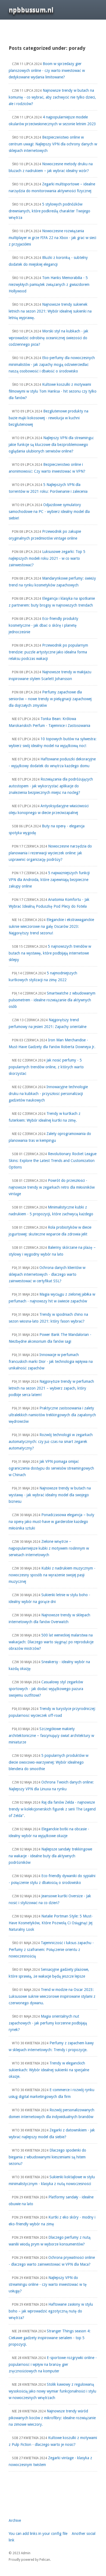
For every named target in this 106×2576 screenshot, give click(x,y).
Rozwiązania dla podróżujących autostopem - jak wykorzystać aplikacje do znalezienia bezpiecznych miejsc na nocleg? (51, 786)
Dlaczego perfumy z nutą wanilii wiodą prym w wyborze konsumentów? (50, 2241)
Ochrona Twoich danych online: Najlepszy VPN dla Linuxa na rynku (51, 1786)
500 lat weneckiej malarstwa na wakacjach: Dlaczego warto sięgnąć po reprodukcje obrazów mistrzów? (51, 1642)
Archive (15, 2520)
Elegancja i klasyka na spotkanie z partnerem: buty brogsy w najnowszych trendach (52, 602)
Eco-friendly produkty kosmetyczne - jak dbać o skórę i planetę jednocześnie (43, 625)
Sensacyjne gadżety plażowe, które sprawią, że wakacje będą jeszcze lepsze (49, 1973)
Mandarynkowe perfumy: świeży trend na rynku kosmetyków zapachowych (52, 582)
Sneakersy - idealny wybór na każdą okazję (49, 1665)
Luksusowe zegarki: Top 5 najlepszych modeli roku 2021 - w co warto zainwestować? (47, 558)
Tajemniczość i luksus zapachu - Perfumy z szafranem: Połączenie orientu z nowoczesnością (51, 1949)
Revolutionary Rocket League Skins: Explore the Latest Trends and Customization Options (53, 1160)
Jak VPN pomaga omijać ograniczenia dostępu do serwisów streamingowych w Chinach (51, 1468)
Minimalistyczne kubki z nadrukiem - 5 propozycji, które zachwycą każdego (51, 1211)
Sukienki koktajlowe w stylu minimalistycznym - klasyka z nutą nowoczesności (52, 2180)
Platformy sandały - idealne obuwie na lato (51, 2200)
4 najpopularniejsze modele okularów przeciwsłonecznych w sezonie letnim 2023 (52, 120)
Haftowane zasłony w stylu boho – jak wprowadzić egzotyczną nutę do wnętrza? (51, 2311)
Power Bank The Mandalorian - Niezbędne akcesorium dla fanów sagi (50, 1338)
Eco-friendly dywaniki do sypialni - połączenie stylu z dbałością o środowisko (52, 1879)
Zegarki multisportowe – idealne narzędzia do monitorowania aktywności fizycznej (52, 187)
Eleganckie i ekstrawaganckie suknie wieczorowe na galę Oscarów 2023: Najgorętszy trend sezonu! (51, 926)
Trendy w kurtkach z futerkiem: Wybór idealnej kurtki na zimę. (45, 1117)
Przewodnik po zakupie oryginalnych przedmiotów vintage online (45, 535)
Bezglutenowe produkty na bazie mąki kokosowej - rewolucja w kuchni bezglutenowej (49, 418)
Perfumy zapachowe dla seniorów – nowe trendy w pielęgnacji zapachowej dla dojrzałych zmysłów (50, 699)
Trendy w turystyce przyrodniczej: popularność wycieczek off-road (52, 1712)
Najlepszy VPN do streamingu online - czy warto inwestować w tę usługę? (48, 2284)
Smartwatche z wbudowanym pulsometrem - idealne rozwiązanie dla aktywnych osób (52, 1000)
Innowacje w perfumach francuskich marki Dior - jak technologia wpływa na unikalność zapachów (51, 1361)
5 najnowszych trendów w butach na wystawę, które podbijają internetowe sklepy (50, 953)
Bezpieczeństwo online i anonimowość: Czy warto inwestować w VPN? (47, 468)
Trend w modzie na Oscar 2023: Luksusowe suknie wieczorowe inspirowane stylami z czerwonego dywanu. (52, 1996)
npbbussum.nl (31, 10)
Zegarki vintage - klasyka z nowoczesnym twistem (50, 2461)
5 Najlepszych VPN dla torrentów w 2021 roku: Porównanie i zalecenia (48, 488)
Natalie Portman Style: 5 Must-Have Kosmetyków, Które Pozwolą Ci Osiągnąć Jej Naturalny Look (51, 1923)
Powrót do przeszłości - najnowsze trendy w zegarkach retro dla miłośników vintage (52, 1187)
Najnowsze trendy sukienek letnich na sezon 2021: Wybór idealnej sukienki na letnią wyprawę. (50, 311)
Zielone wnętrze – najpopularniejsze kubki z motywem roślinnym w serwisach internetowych (49, 1548)
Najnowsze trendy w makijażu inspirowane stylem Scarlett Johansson (50, 675)
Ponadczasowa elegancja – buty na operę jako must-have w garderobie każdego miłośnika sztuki (52, 1521)
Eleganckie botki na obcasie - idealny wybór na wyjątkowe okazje (49, 1832)
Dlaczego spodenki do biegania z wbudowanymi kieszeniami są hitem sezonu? (47, 2157)
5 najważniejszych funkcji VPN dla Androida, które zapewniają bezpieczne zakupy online (49, 879)
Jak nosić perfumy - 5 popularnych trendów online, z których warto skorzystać (46, 1067)
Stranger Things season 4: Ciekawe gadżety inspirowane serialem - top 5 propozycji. (50, 2338)
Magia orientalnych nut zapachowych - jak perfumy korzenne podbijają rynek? (48, 2023)
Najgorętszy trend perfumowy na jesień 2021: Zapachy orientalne (48, 1023)
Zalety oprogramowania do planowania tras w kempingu (50, 1137)
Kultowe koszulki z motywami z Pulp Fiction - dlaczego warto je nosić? (53, 2441)
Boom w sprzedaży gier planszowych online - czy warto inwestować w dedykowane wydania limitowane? (47, 70)
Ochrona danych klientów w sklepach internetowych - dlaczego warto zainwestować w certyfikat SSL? (47, 1274)
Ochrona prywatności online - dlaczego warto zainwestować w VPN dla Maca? (52, 2261)
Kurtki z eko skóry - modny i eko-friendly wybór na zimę (52, 2221)
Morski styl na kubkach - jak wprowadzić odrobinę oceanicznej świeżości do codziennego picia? (49, 338)
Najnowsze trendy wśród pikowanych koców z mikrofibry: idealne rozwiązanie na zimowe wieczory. (52, 2418)
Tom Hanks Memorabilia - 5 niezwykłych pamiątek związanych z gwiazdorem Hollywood (49, 284)
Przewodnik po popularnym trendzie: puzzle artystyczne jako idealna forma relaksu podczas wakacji (48, 652)
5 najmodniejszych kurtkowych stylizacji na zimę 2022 (43, 976)
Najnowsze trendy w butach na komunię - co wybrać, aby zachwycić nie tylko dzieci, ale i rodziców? (52, 97)
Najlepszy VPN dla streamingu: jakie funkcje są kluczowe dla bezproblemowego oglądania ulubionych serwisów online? (51, 444)
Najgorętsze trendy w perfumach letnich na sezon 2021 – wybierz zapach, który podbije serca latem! (51, 1388)
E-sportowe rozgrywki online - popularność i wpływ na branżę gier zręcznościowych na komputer (53, 2364)
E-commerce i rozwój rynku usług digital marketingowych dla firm (52, 2093)
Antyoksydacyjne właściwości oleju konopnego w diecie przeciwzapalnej (49, 809)
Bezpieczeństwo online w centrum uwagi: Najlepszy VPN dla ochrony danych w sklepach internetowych (53, 144)
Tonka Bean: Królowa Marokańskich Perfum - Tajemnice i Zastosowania (49, 722)
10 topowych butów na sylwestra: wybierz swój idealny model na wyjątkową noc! (53, 742)
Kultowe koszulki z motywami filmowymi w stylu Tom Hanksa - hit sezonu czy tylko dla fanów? (53, 391)
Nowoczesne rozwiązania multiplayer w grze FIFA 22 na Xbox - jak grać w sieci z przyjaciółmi (52, 238)
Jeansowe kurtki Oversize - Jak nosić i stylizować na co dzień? (50, 1899)
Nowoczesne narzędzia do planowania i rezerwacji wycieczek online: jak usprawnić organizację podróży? (50, 853)
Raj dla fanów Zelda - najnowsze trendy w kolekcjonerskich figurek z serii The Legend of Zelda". (52, 1809)
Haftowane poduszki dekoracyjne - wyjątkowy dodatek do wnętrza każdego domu (52, 762)
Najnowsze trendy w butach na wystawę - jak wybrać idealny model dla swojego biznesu (50, 1495)
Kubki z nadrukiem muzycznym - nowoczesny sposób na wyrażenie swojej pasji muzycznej (52, 1575)
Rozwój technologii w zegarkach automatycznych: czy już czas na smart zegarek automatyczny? (51, 1441)
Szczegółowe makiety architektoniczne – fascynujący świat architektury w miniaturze (51, 1735)
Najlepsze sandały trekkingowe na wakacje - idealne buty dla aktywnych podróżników (50, 1856)
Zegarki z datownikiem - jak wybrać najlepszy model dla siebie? (52, 2133)
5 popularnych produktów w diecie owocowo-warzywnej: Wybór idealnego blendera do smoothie (49, 1762)
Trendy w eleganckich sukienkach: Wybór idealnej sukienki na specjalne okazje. (49, 2070)
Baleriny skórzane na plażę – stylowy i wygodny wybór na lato (52, 1251)
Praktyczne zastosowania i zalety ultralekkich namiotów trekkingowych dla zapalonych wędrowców (52, 1415)
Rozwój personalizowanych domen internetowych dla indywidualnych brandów (52, 2113)
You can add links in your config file (38, 2534)
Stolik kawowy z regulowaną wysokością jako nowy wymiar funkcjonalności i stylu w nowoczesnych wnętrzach (52, 2391)
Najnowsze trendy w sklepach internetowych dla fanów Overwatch (49, 1618)
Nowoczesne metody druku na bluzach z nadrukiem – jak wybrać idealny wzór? (51, 167)
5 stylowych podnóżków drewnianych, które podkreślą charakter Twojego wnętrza (49, 211)
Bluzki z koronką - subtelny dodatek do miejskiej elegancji (48, 261)
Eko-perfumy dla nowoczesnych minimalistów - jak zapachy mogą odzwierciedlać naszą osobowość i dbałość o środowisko (52, 364)
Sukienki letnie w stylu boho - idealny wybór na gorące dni (49, 1598)
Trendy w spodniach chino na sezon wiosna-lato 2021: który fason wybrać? (48, 1318)
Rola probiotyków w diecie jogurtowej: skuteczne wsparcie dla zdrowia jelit (50, 1231)
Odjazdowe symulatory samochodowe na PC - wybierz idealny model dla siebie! (49, 511)
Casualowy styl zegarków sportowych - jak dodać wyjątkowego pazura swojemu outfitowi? (46, 1689)
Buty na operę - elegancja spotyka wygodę (47, 829)
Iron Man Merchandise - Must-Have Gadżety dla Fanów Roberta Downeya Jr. (52, 1043)
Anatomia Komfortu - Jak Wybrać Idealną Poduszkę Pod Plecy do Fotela (49, 903)
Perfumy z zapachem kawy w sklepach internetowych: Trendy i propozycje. (51, 2046)
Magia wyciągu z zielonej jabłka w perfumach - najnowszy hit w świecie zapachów (52, 1298)
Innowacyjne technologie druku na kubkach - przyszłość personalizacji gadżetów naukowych (48, 1093)
